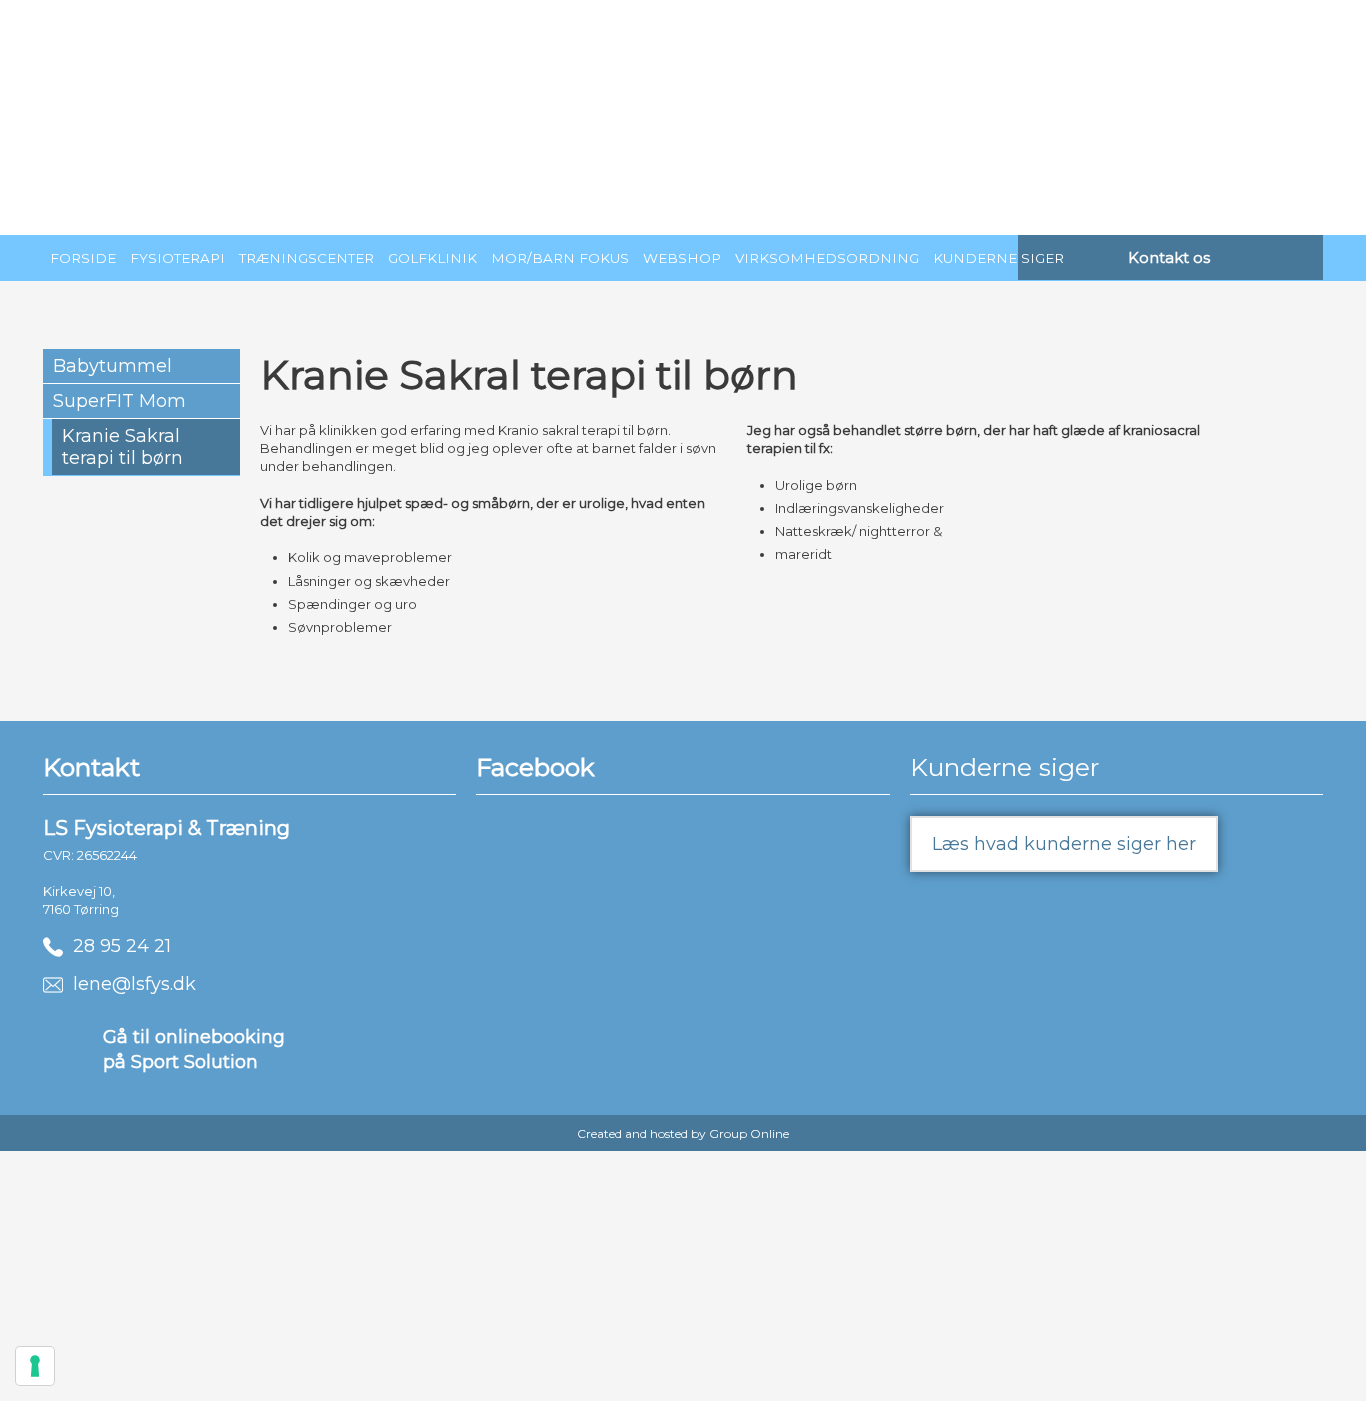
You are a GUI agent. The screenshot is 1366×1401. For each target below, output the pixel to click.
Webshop (682, 258)
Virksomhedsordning (827, 258)
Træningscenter (306, 258)
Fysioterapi (177, 258)
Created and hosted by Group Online (683, 1133)
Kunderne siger (998, 258)
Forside (83, 258)
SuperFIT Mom (119, 401)
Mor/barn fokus (560, 258)
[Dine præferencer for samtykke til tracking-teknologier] (35, 1366)
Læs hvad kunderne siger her (1064, 844)
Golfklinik (432, 258)
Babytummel (112, 366)
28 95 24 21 (117, 946)
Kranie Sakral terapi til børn (122, 447)
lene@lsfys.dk (129, 984)
